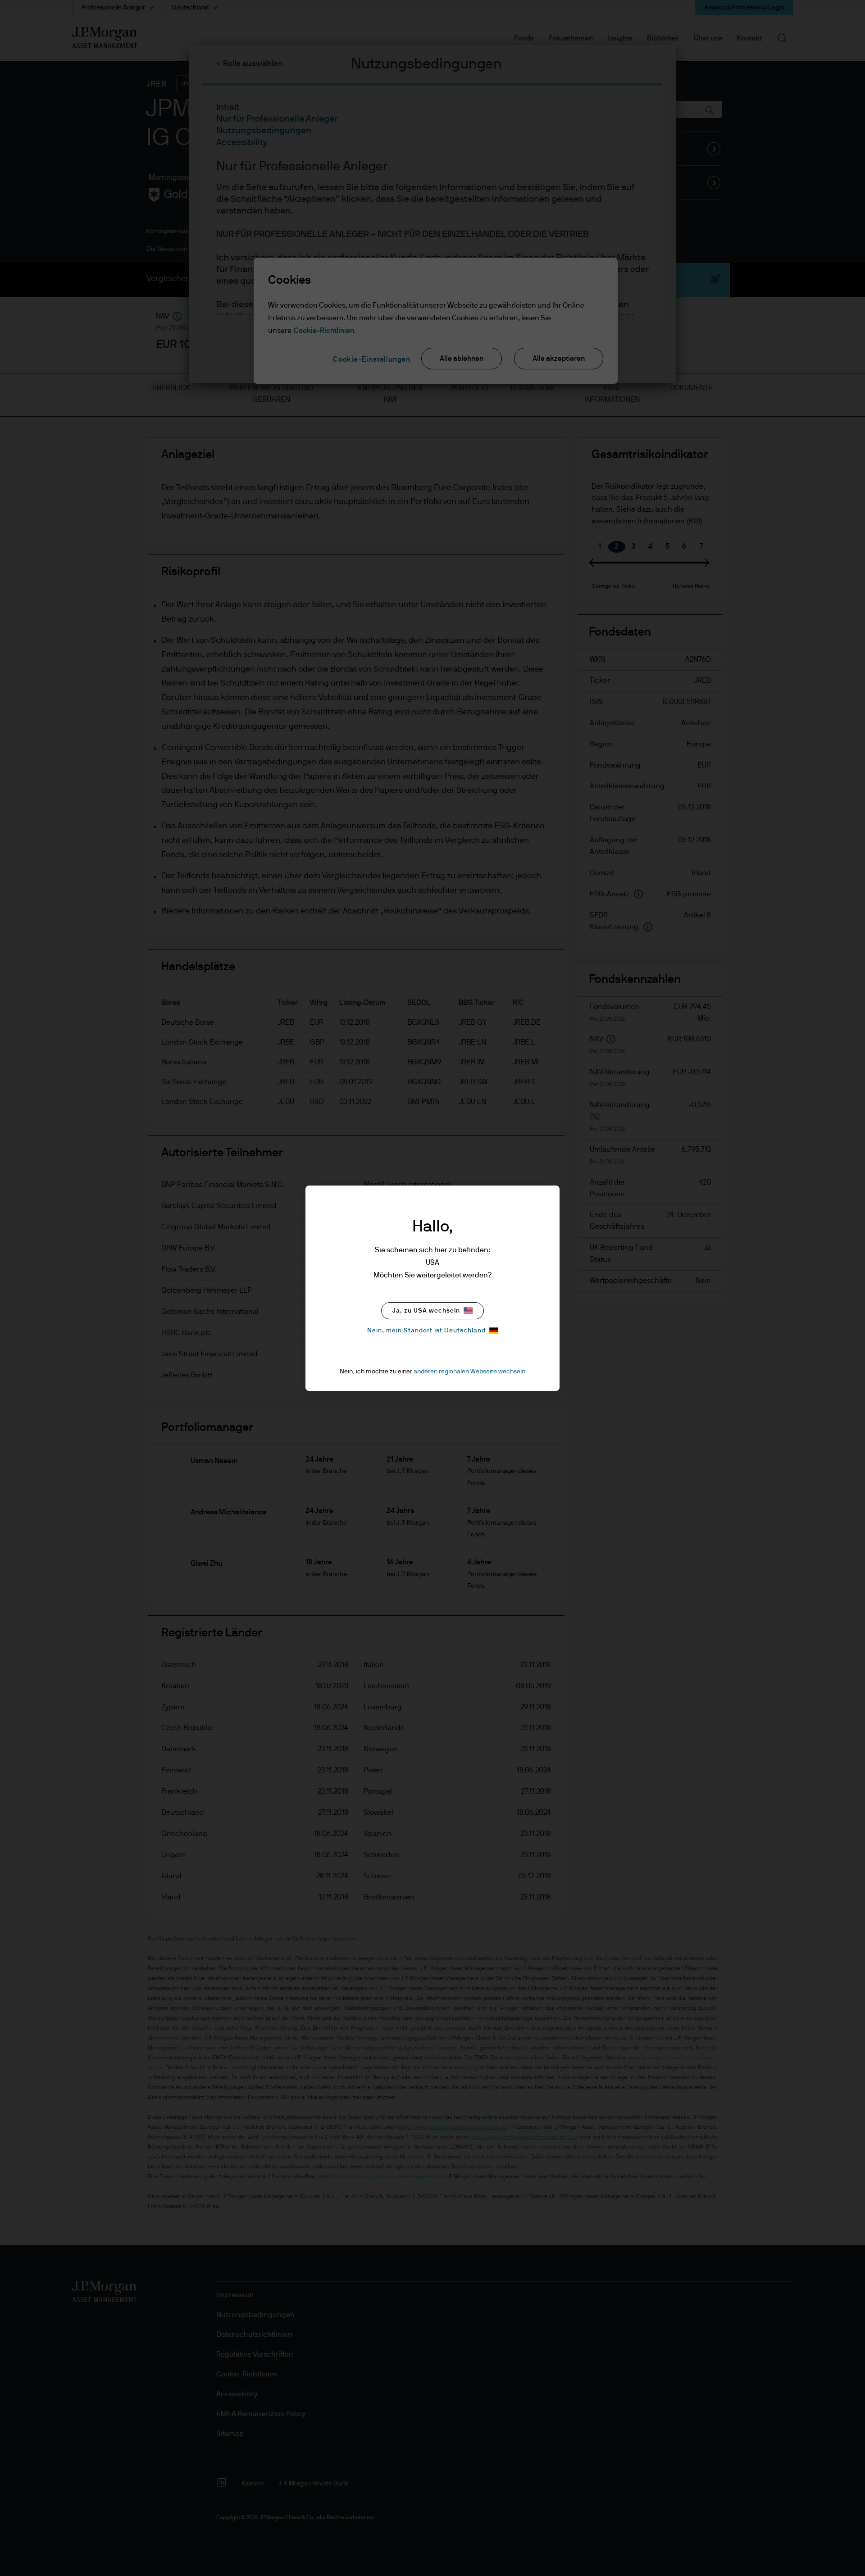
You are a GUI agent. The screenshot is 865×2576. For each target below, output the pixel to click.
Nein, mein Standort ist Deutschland (426, 1331)
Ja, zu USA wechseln (426, 1311)
